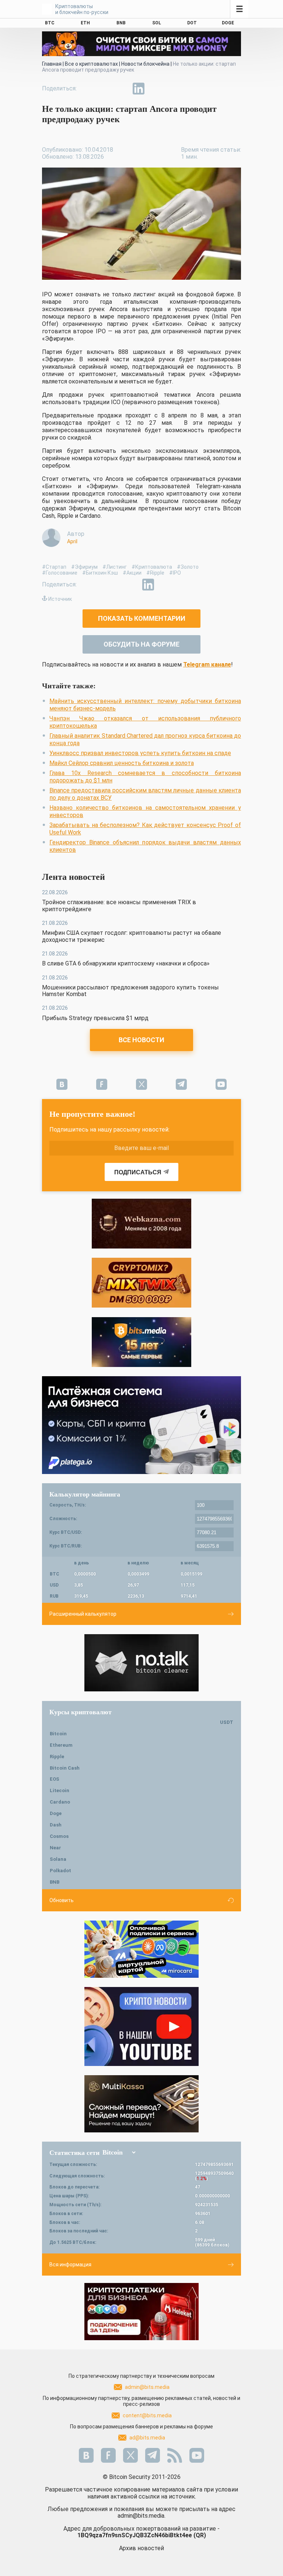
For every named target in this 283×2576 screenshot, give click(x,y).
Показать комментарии (142, 618)
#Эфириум (84, 567)
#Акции (132, 573)
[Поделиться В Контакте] (156, 89)
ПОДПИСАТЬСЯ (138, 1172)
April (72, 541)
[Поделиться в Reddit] (172, 89)
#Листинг (115, 567)
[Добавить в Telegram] (122, 89)
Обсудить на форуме (141, 644)
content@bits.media (147, 2415)
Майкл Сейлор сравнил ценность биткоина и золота (122, 763)
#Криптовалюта (152, 567)
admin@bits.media (147, 2387)
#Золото (188, 567)
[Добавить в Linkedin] (139, 89)
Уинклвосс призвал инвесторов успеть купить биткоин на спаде (140, 753)
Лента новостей (74, 877)
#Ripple (155, 573)
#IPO (175, 573)
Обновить (62, 1900)
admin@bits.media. (141, 2516)
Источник (60, 599)
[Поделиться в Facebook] (88, 89)
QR (200, 2535)
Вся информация (70, 2265)
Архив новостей (141, 2548)
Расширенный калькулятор (83, 1614)
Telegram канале (207, 664)
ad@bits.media (147, 2438)
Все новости (141, 1040)
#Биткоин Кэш (100, 573)
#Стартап (54, 567)
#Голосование (60, 573)
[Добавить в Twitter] (105, 89)
